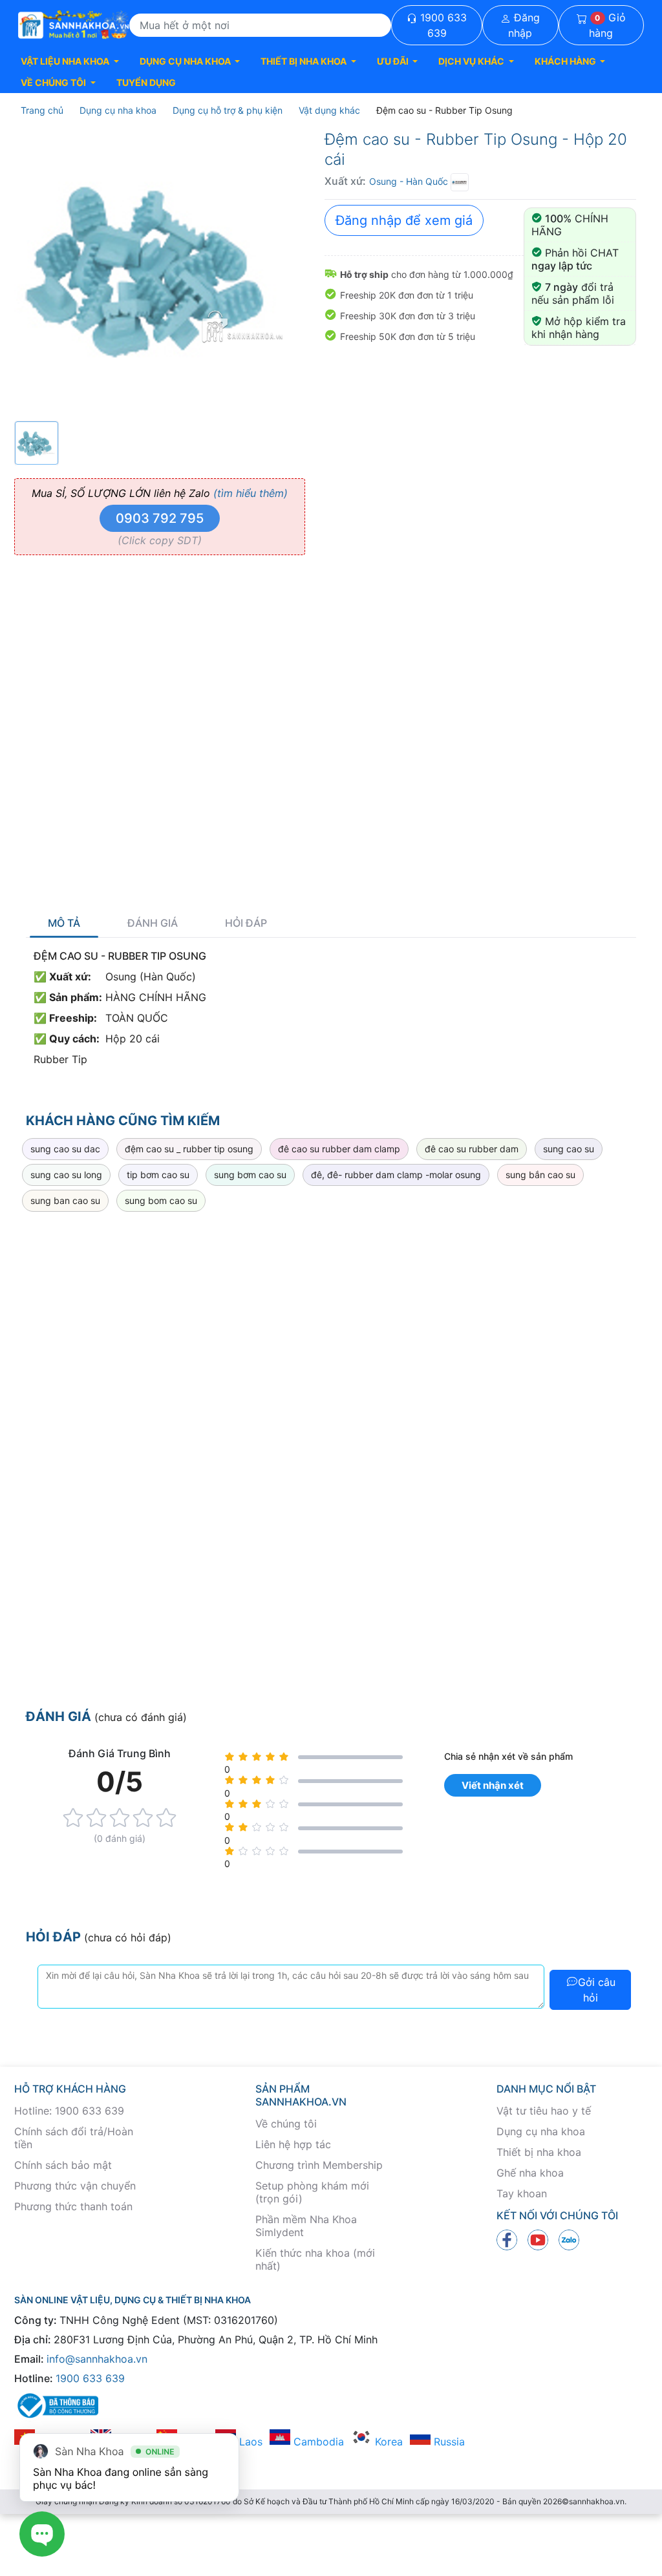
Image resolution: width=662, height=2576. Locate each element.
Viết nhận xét (493, 1785)
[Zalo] (569, 2239)
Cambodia (317, 2442)
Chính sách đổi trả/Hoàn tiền (74, 2138)
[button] (70, 61)
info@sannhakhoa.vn (97, 2359)
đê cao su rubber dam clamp (339, 1149)
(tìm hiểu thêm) (251, 493)
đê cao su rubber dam (472, 1149)
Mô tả (64, 923)
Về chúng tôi (286, 2124)
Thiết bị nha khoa (539, 2152)
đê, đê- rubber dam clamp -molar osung (396, 1175)
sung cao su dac (65, 1149)
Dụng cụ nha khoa (541, 2131)
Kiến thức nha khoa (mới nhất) (315, 2259)
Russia (448, 2442)
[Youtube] (538, 2239)
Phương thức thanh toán (73, 2206)
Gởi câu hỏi (597, 1990)
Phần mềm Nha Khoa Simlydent (306, 2226)
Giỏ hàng (607, 25)
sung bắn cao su (540, 1175)
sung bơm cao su (250, 1175)
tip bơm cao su (158, 1175)
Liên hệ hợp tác (293, 2144)
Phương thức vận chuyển (75, 2186)
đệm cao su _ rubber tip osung (189, 1149)
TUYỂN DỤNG (146, 82)
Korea (387, 2442)
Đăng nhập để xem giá (404, 220)
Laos (249, 2442)
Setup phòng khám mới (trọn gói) (312, 2192)
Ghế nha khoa (530, 2173)
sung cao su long (66, 1175)
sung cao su (569, 1149)
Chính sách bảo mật (63, 2165)
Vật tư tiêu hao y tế (544, 2111)
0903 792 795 (160, 518)
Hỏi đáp (246, 923)
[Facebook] (507, 2239)
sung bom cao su (161, 1200)
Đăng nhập (524, 25)
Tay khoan (522, 2193)
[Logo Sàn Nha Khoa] (74, 25)
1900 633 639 (442, 25)
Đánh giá (153, 923)
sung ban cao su (65, 1200)
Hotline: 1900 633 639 (69, 2111)
